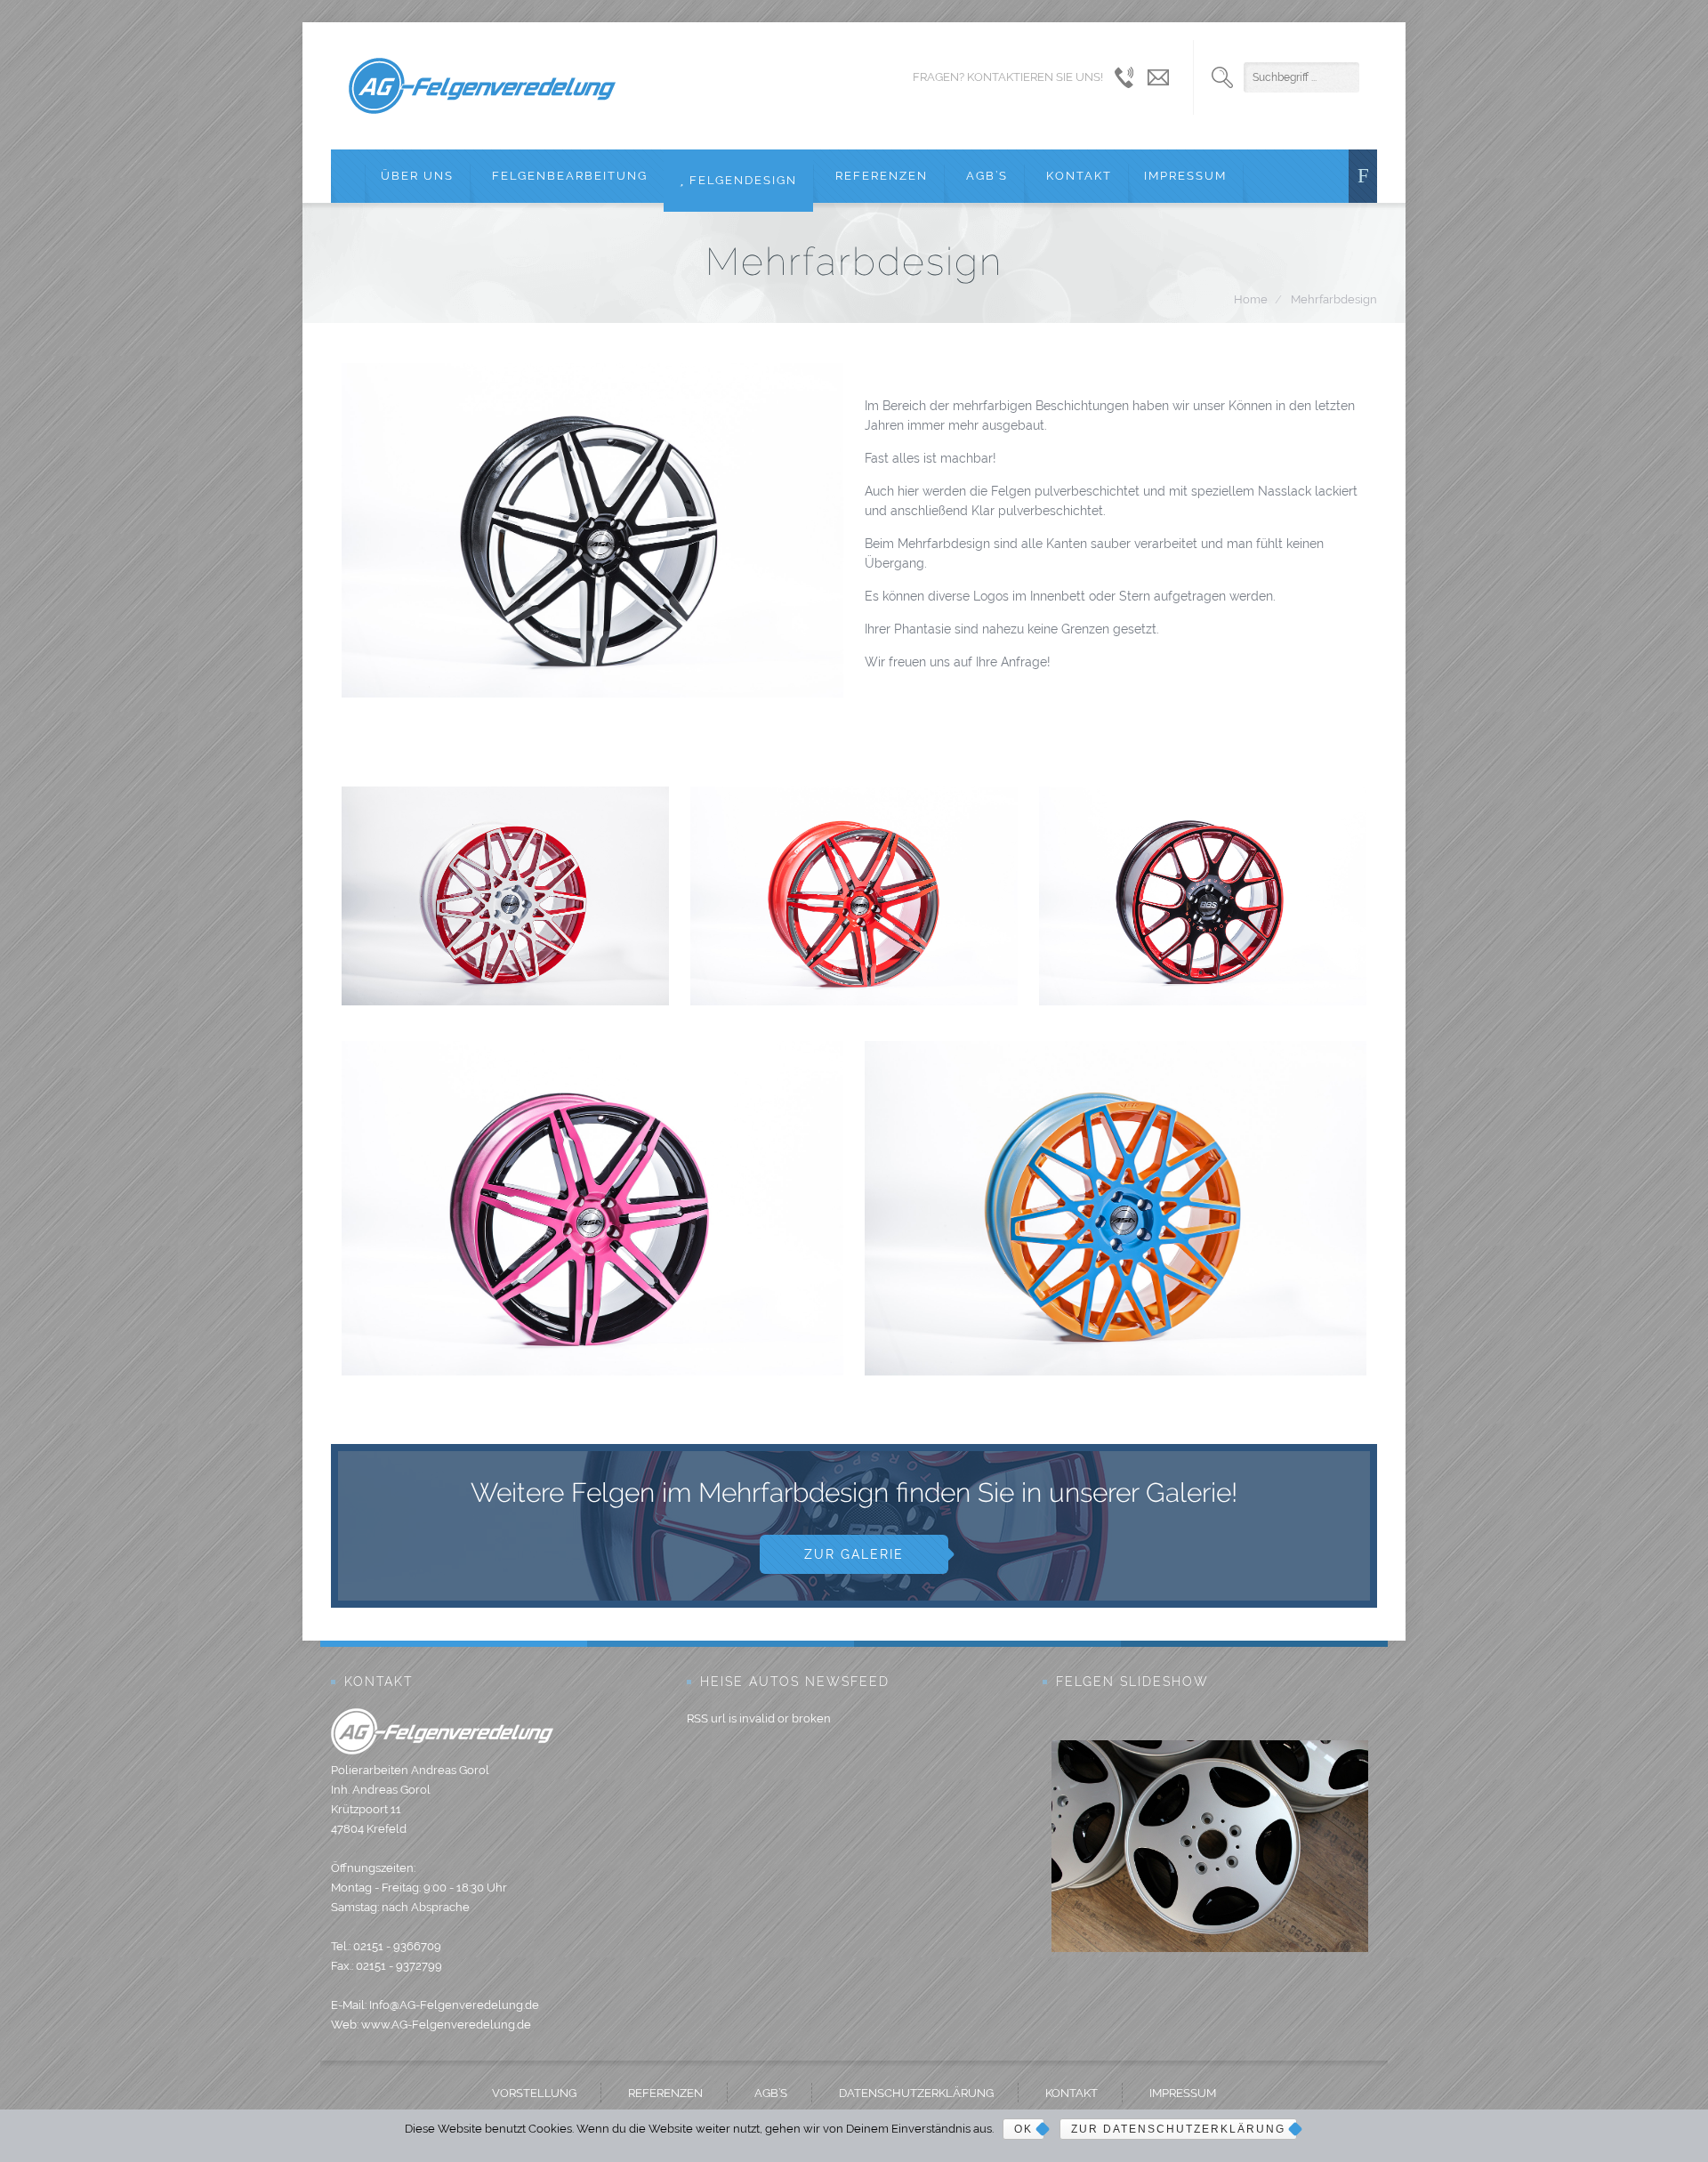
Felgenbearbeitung (568, 176)
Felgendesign (741, 180)
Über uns (417, 176)
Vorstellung (534, 2093)
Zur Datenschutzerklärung (1178, 2129)
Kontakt (1077, 176)
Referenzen (879, 176)
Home (1251, 299)
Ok (1023, 2129)
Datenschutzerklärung (916, 2093)
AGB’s (985, 176)
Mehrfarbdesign (1334, 299)
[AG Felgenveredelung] (482, 86)
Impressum (1185, 176)
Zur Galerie (854, 1554)
